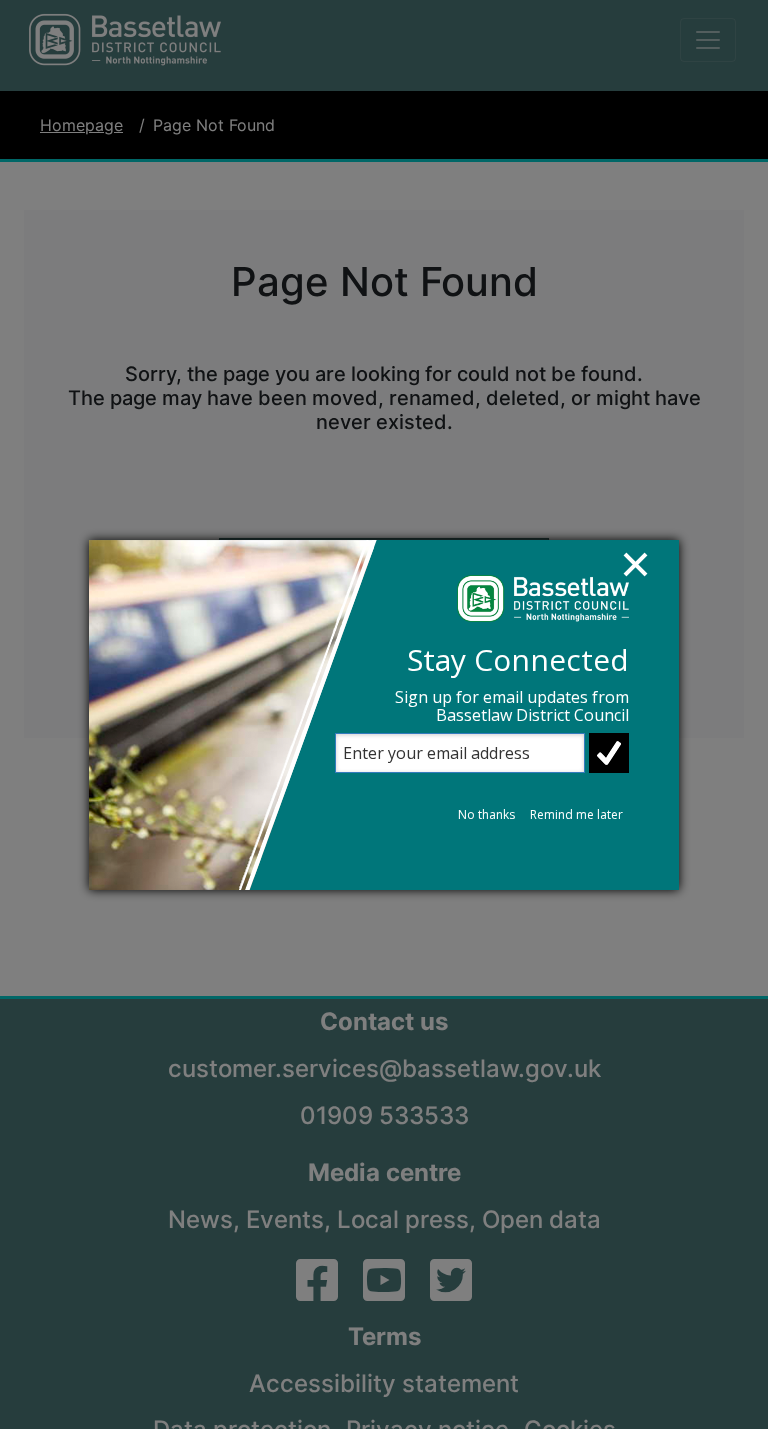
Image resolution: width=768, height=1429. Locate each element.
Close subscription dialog (645, 574)
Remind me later (576, 814)
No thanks (486, 814)
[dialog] (384, 715)
